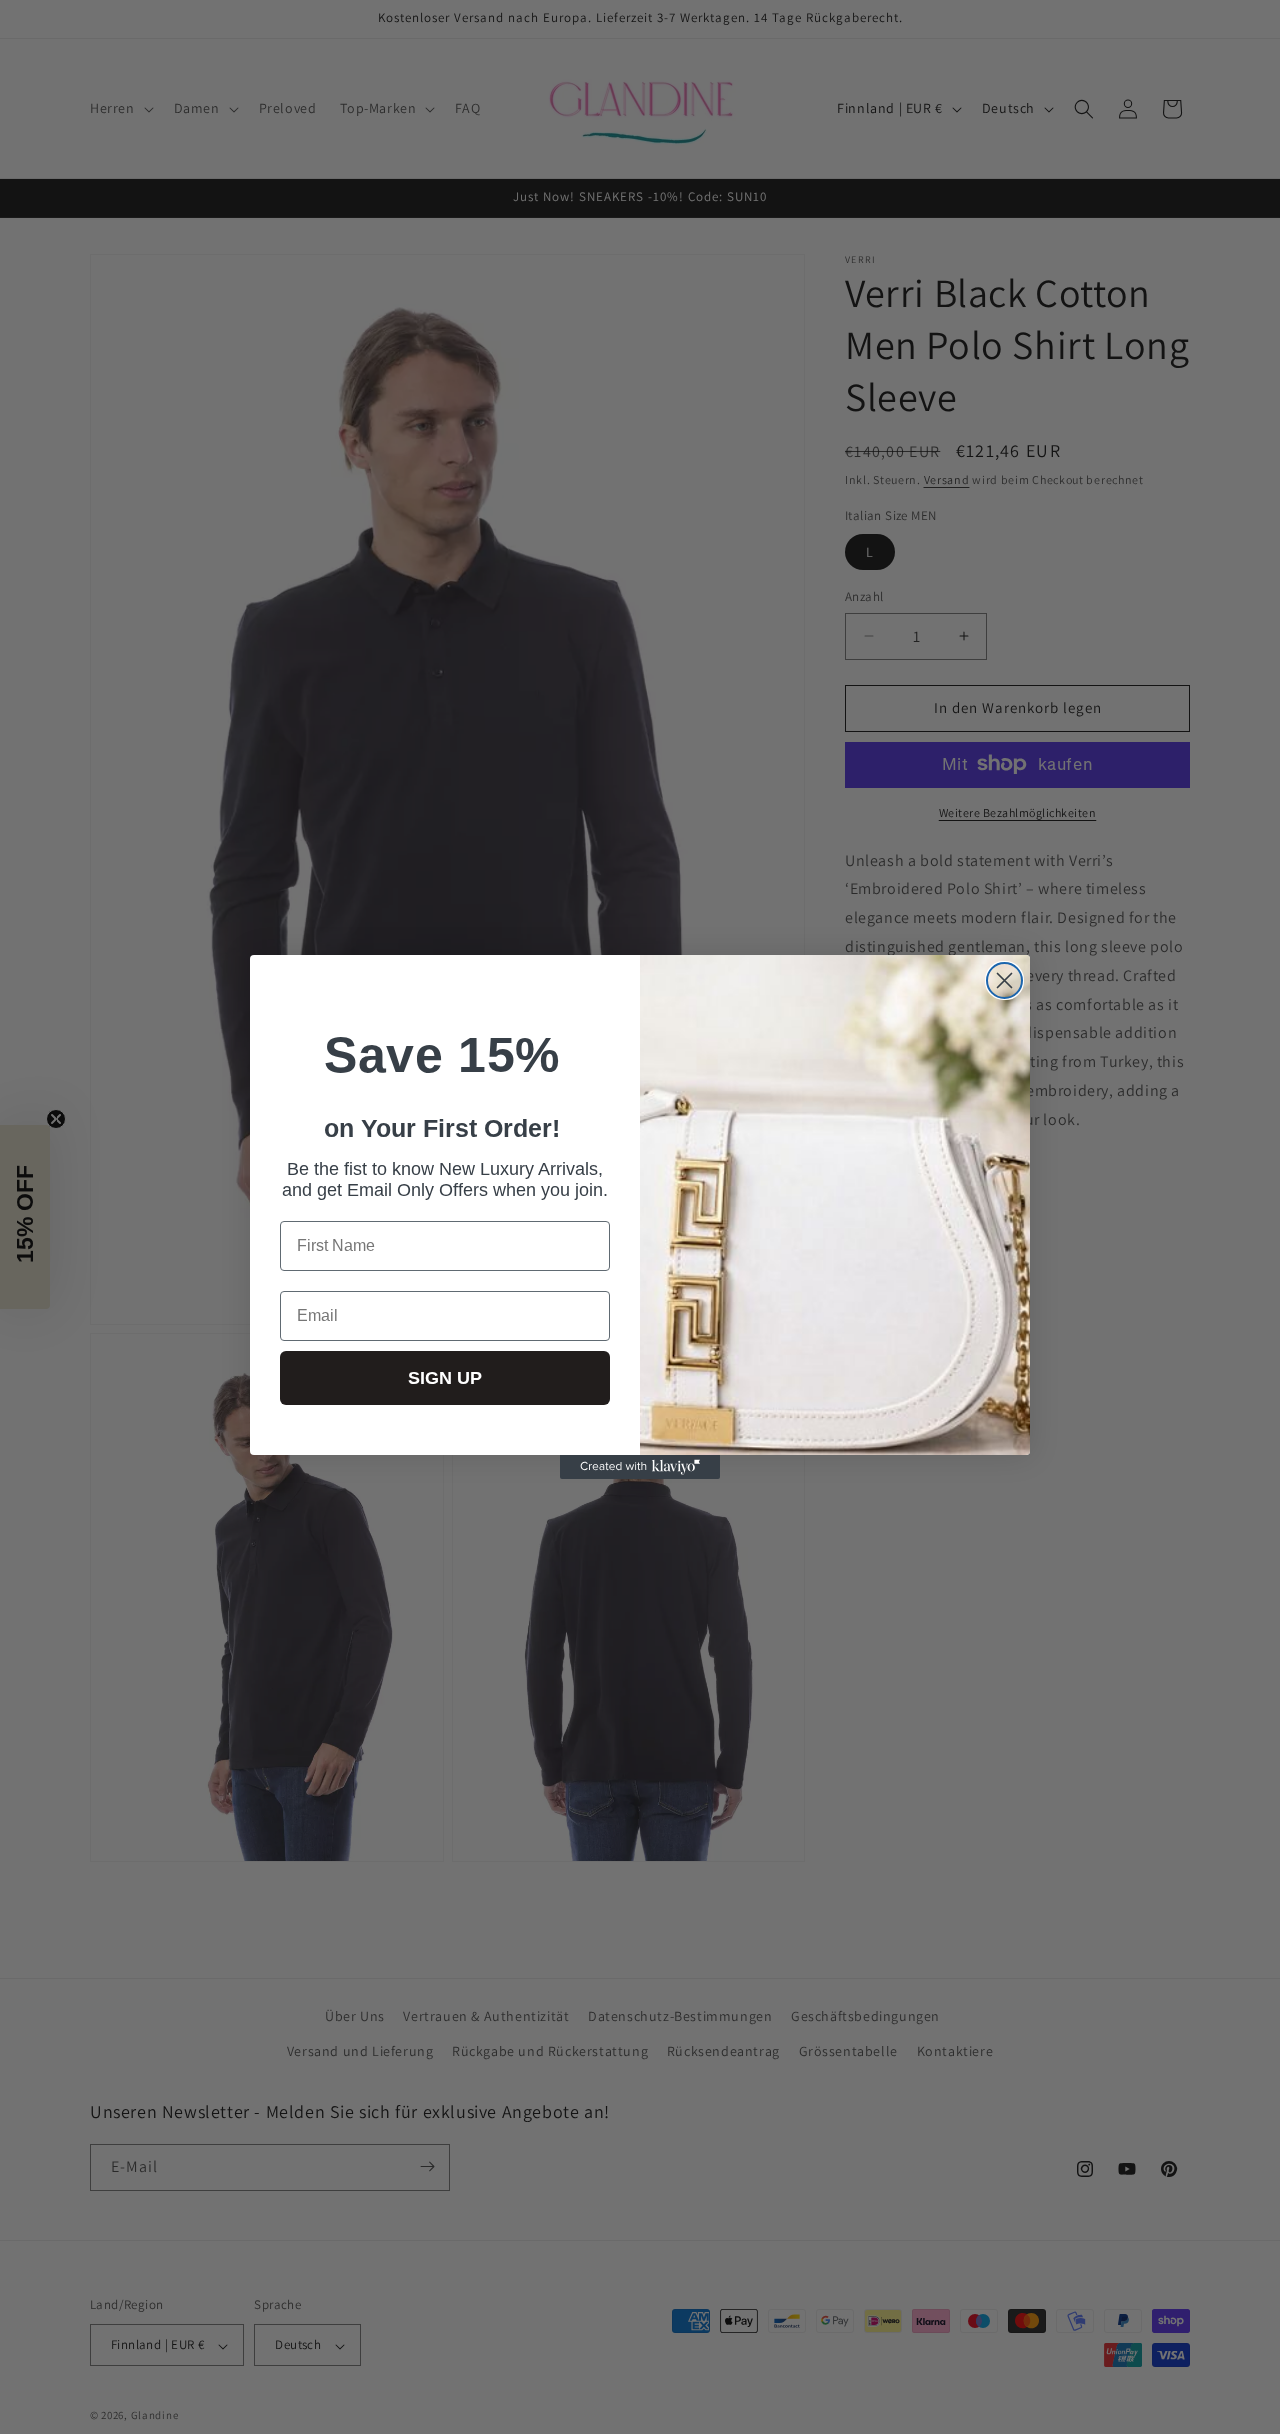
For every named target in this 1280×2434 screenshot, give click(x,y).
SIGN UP (445, 1378)
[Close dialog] (1004, 980)
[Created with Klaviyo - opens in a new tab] (640, 1467)
